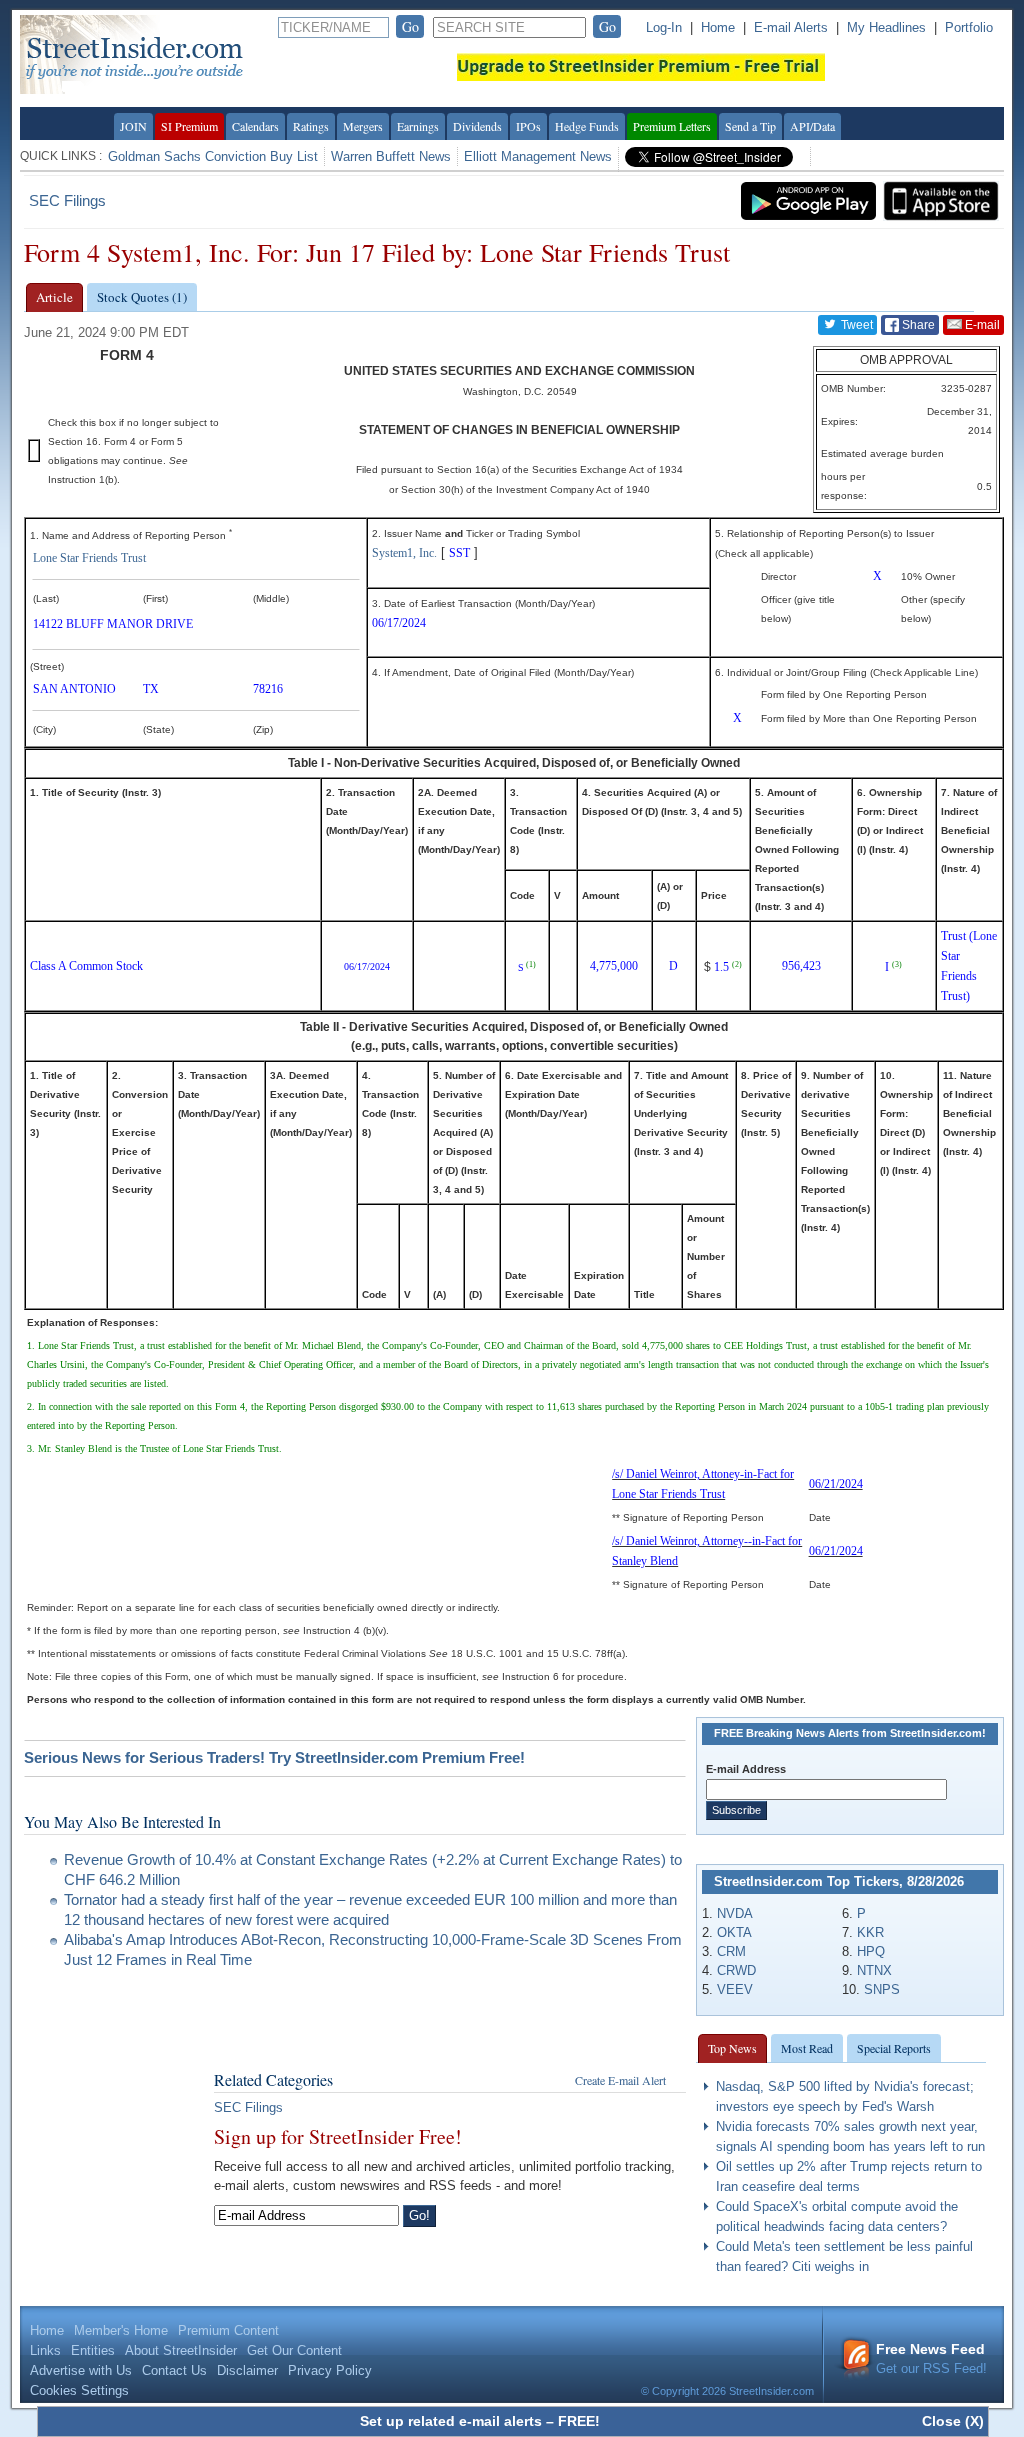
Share (917, 325)
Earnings (418, 126)
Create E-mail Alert (620, 2080)
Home (718, 27)
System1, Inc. (404, 553)
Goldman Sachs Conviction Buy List (213, 156)
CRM (731, 1951)
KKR (870, 1932)
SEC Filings (67, 200)
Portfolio (969, 27)
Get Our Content (294, 2350)
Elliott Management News (538, 156)
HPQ (871, 1951)
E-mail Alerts (791, 27)
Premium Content (228, 2330)
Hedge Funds (587, 126)
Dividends (477, 126)
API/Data (812, 126)
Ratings (311, 126)
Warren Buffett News (391, 156)
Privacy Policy (330, 2370)
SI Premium (189, 126)
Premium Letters (672, 126)
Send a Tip (750, 126)
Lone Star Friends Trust (89, 558)
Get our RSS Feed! (931, 2358)
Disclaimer (247, 2370)
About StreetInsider (181, 2350)
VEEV (735, 1989)
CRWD (736, 1970)
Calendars (255, 126)
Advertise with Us (81, 2370)
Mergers (363, 126)
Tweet (855, 325)
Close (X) (953, 2421)
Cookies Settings (79, 2390)
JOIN (133, 126)
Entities (93, 2350)
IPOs (528, 126)
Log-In (664, 27)
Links (45, 2350)
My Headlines (886, 27)
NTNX (874, 1970)
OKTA (734, 1932)
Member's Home (121, 2330)
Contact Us (174, 2370)
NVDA (735, 1913)
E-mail (981, 325)
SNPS (882, 1989)
